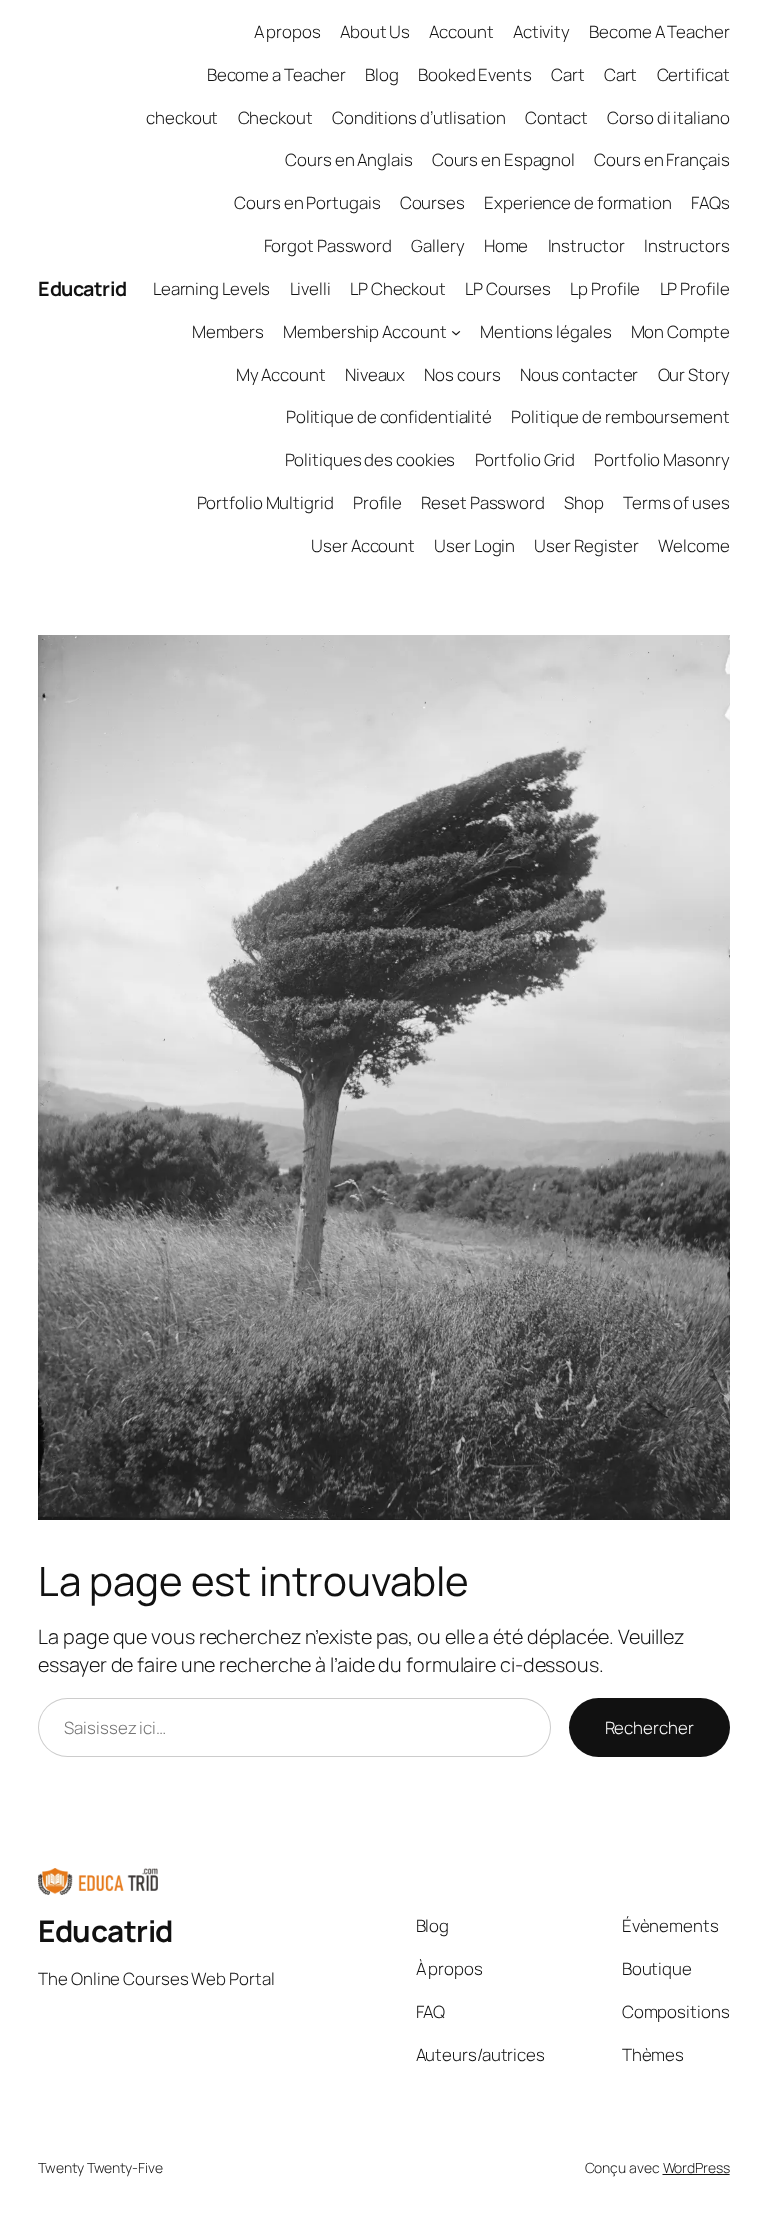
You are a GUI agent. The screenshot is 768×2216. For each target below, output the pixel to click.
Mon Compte (680, 331)
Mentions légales (545, 331)
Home (506, 245)
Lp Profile (605, 288)
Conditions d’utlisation (419, 117)
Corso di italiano (668, 117)
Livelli (310, 288)
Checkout (275, 117)
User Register (586, 545)
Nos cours (462, 374)
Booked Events (475, 74)
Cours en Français (661, 159)
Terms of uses (676, 502)
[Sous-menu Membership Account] (456, 331)
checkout (182, 117)
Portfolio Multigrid (265, 502)
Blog (382, 74)
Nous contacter (579, 374)
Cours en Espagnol (503, 159)
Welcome (693, 545)
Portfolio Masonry (661, 459)
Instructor (586, 245)
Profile (377, 502)
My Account (281, 374)
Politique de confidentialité (389, 416)
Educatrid (82, 288)
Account (461, 31)
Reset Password (483, 502)
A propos (287, 31)
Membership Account (364, 331)
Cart (568, 74)
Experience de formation (578, 202)
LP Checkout (398, 288)
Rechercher (649, 1727)
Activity (541, 31)
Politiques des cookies (370, 459)
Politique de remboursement (620, 416)
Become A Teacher (659, 31)
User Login (474, 545)
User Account (363, 545)
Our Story (694, 374)
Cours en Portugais (307, 202)
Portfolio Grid (525, 459)
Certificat (693, 74)
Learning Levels (212, 288)
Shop (584, 502)
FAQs (710, 202)
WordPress (696, 2167)
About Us (375, 31)
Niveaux (375, 374)
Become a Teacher (276, 74)
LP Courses (508, 288)
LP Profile (695, 288)
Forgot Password (328, 245)
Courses (432, 202)
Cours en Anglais (348, 159)
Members (228, 331)
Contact (556, 117)
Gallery (437, 245)
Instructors (687, 245)
